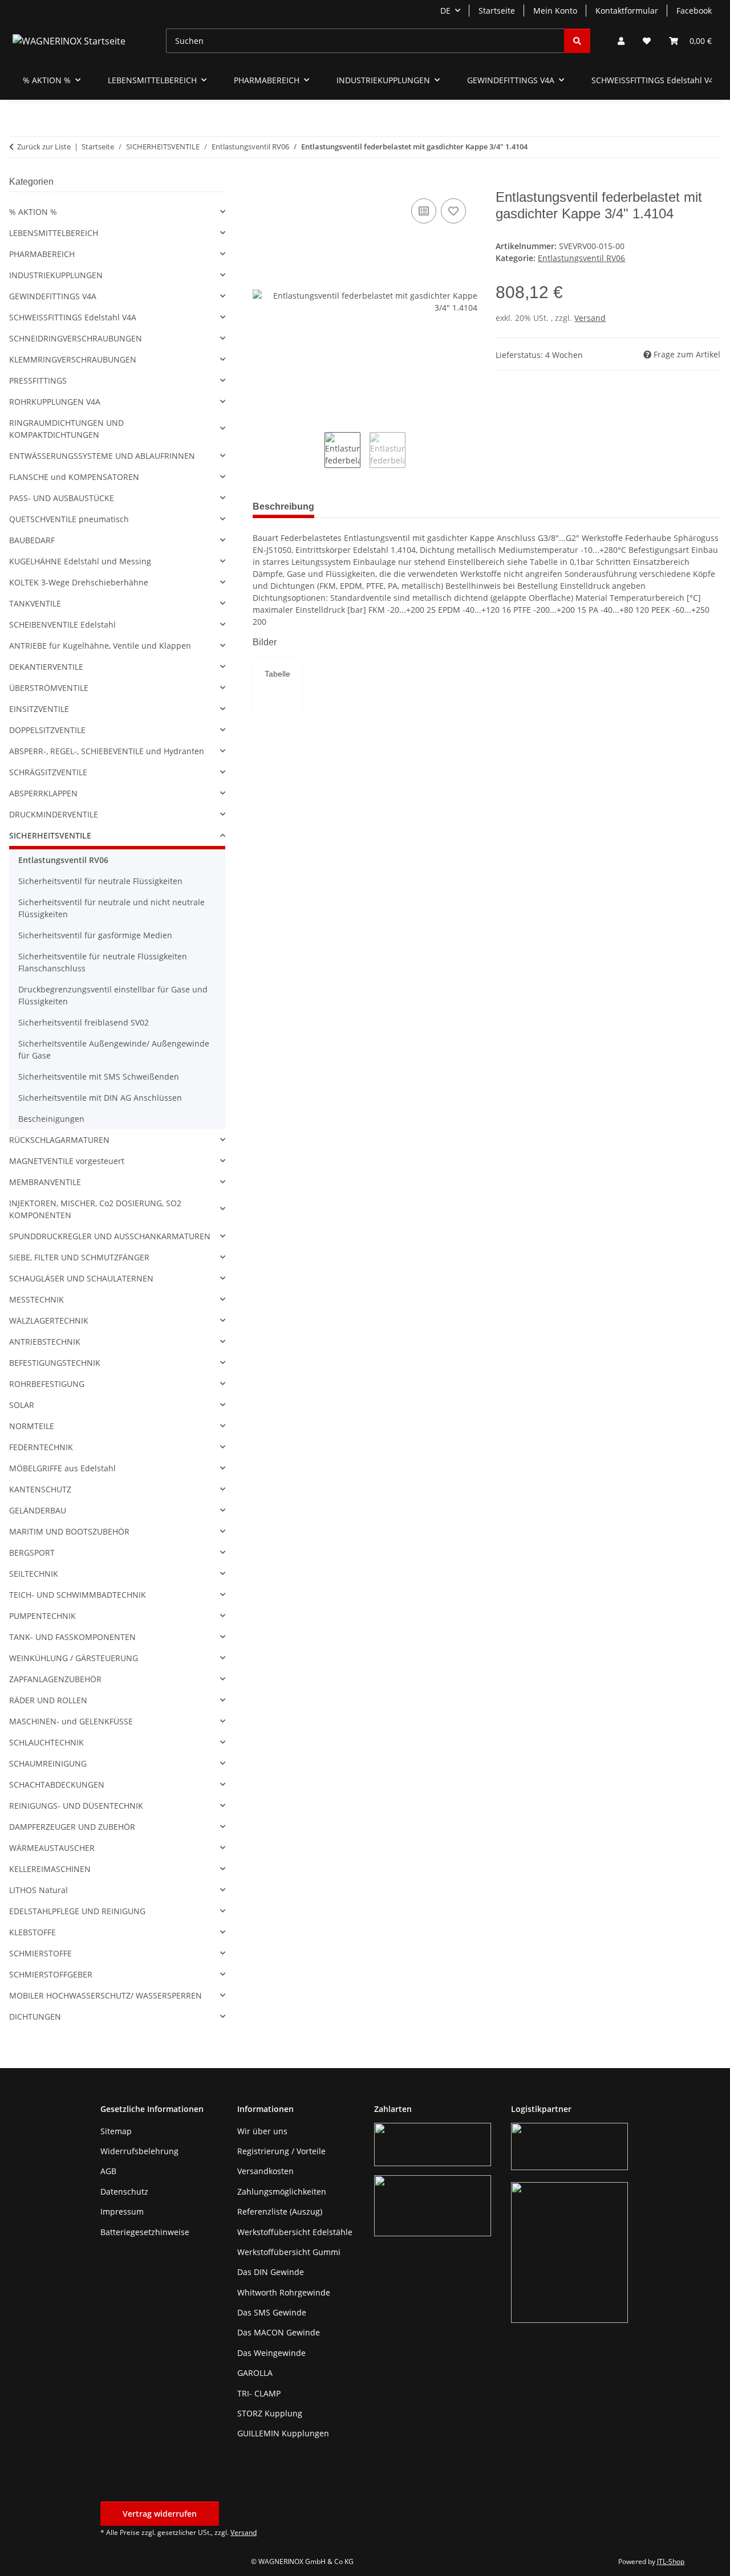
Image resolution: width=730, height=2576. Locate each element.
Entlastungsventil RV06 (581, 258)
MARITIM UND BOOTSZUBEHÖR (69, 1531)
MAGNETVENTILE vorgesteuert (67, 1161)
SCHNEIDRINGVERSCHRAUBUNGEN (76, 338)
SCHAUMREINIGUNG (48, 1763)
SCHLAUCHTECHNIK (46, 1742)
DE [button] (445, 11)
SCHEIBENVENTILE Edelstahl (62, 624)
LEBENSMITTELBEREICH (54, 233)
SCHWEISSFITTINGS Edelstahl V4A (73, 317)
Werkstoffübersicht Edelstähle (295, 2232)
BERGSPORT (32, 1552)
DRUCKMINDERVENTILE (54, 814)
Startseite (497, 11)
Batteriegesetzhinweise (145, 2232)
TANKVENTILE (35, 603)
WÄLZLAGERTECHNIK (49, 1320)
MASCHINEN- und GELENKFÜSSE (71, 1721)
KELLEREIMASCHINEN (50, 1869)
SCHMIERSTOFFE (40, 1953)
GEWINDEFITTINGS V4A (53, 296)
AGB (108, 2171)
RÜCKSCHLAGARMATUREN (59, 1140)
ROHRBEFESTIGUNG (47, 1384)
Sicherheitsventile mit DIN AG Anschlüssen (100, 1098)
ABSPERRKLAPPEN (43, 793)
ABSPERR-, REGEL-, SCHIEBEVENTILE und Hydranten (107, 751)
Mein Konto (555, 11)
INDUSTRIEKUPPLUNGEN (56, 275)
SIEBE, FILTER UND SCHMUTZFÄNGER (79, 1257)
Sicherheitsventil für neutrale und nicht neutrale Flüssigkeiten (111, 908)
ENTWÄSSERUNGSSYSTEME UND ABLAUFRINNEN (102, 456)
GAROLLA (255, 2373)
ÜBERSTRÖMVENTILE (49, 688)
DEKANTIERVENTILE (46, 667)
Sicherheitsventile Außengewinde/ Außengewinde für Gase (114, 1049)
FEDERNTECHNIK (41, 1447)
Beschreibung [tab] (283, 506)
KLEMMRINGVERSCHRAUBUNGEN (73, 359)
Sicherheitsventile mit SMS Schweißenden (99, 1077)
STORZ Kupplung (270, 2413)
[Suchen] (577, 41)
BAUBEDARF (32, 540)
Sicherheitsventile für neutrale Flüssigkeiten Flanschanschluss (103, 962)
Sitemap (116, 2131)
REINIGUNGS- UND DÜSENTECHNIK (76, 1806)
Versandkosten (265, 2171)
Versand (590, 318)
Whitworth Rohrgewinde (284, 2292)
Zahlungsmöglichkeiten (282, 2192)
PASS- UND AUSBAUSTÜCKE (62, 498)
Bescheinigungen (51, 1119)
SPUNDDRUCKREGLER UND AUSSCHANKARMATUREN (110, 1236)
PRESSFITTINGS (38, 381)
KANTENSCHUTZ (40, 1489)
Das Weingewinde (271, 2353)
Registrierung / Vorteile (281, 2151)
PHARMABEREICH (42, 254)
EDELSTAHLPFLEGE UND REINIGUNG (77, 1911)
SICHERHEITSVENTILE (50, 835)
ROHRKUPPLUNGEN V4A (55, 402)
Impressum (122, 2211)
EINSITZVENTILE (39, 709)
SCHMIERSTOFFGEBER (51, 1974)
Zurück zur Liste (44, 146)
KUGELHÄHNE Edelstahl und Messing (80, 561)
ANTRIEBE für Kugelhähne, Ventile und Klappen (100, 646)
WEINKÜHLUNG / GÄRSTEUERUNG (74, 1658)
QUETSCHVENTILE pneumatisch (69, 519)
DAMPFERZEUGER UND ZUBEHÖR (72, 1827)
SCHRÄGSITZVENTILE (48, 772)
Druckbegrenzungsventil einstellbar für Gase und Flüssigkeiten (113, 995)
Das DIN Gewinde (271, 2272)
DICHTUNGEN (35, 2017)
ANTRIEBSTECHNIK (45, 1342)
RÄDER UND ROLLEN (48, 1700)
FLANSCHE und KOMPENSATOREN (74, 477)
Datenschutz (124, 2192)
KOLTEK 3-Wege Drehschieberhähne (79, 582)
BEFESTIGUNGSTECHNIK (55, 1363)
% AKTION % (33, 212)
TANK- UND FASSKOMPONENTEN (72, 1637)
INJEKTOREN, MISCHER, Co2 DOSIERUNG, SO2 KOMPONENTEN (95, 1209)
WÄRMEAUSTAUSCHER (52, 1848)
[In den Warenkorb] (262, 183)
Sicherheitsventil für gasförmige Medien (95, 935)
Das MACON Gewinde (279, 2332)
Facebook (694, 11)
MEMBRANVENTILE (45, 1182)
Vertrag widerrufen (160, 2514)
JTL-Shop (671, 2561)
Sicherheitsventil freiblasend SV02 (84, 1022)
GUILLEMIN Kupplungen (283, 2433)
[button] (621, 41)
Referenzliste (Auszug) (280, 2211)
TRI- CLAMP (259, 2393)
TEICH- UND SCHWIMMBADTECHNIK (78, 1595)
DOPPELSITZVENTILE (47, 730)
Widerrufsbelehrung (139, 2151)
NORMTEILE (32, 1426)
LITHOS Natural (38, 1890)
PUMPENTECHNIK (42, 1616)
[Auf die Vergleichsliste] (424, 211)
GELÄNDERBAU (38, 1510)
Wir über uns (262, 2131)
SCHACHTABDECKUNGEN (57, 1785)
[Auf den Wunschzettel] (453, 211)
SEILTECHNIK (34, 1574)
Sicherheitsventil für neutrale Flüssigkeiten (100, 881)
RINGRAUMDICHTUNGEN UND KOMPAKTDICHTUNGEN (66, 429)
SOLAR (22, 1405)
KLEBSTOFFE (33, 1932)
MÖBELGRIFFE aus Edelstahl (62, 1468)
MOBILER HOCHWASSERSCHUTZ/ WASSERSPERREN (106, 1995)
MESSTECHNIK (36, 1299)
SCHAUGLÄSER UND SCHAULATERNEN (81, 1278)
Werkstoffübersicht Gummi (289, 2252)
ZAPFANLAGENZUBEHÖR (55, 1679)
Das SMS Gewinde (272, 2312)
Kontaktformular (627, 11)
